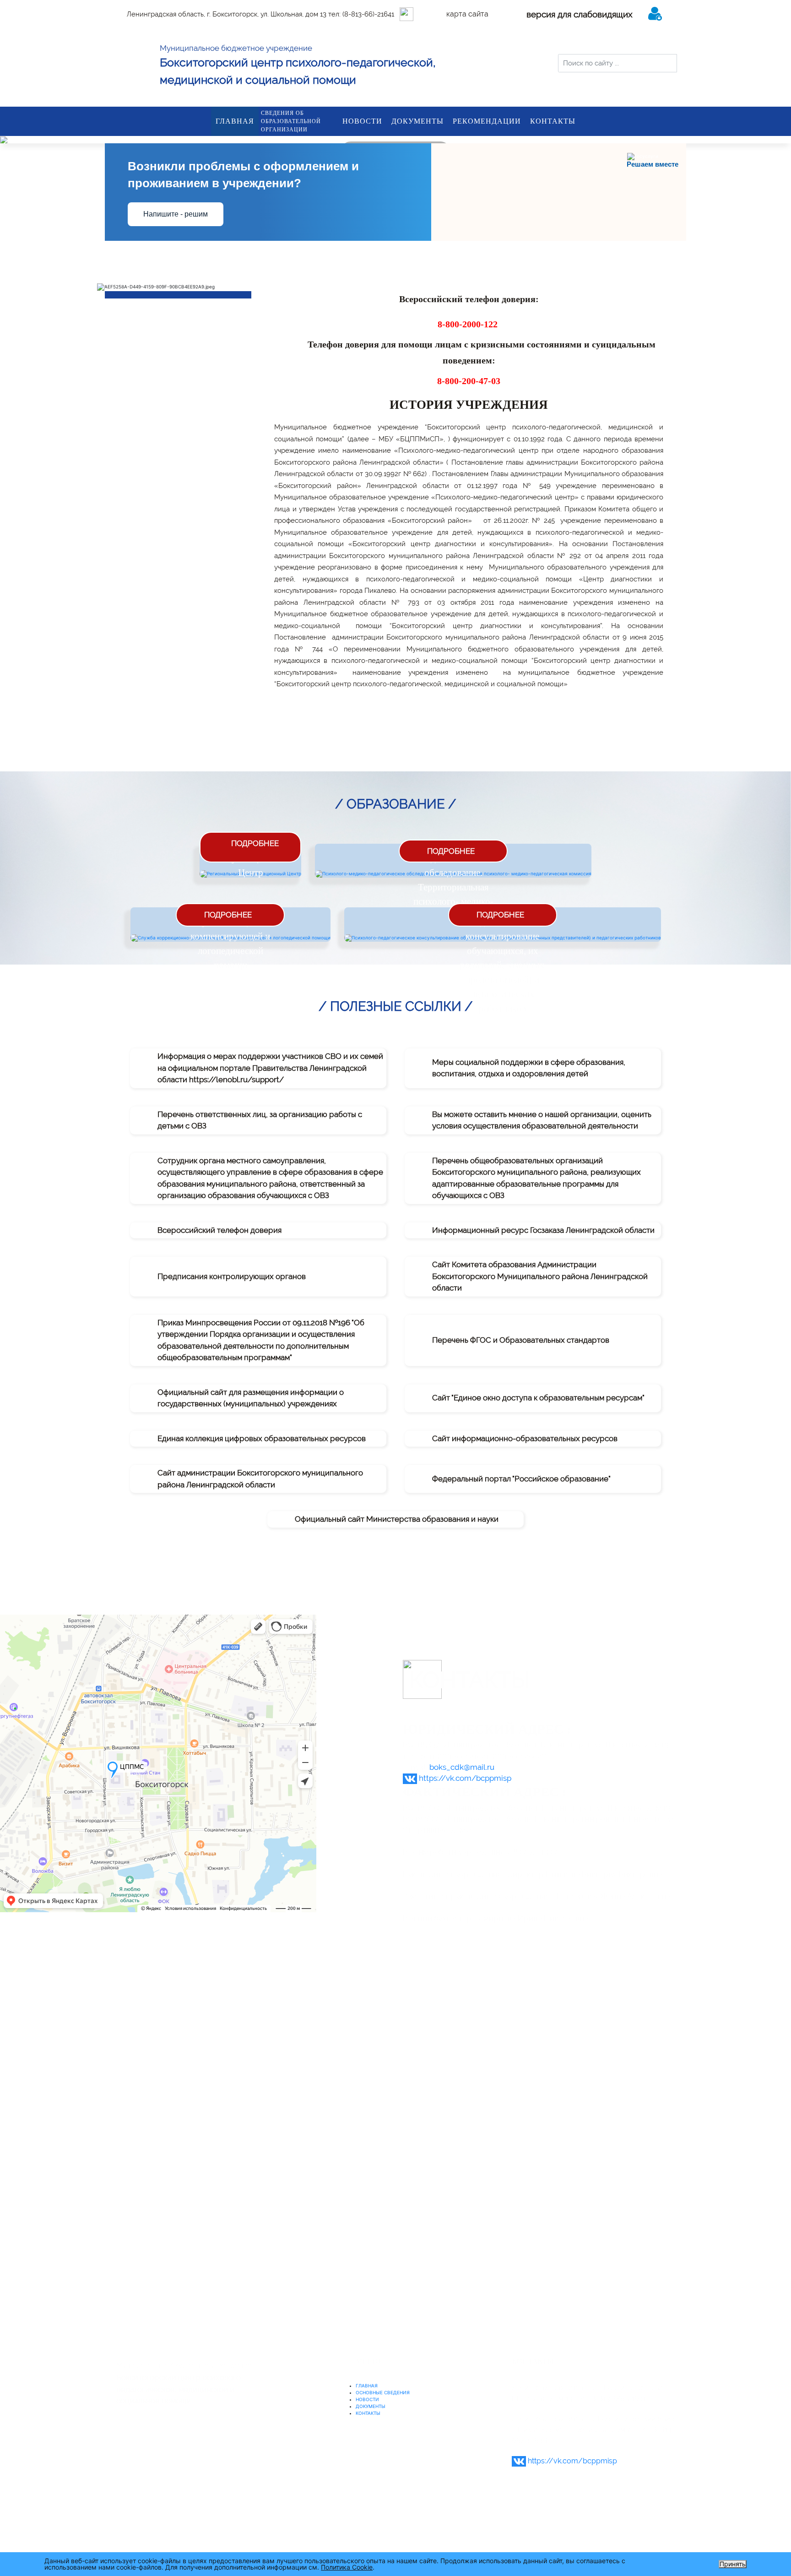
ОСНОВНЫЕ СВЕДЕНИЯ (383, 2392)
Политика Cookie (347, 2567)
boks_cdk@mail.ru (462, 1767)
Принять (733, 2564)
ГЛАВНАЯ (235, 121)
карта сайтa (467, 14)
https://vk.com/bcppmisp (465, 1778)
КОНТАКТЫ (553, 121)
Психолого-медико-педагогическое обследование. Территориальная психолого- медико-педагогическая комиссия (453, 887)
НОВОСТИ (362, 121)
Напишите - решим (176, 214)
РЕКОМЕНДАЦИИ (487, 121)
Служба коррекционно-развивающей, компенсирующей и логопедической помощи (230, 936)
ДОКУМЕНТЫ (417, 121)
